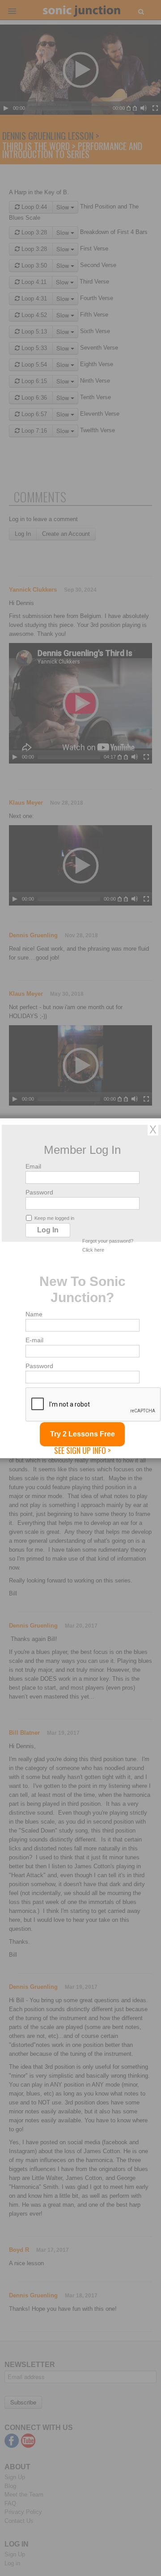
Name (34, 1314)
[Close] (153, 1129)
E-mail (34, 1340)
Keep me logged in (54, 1218)
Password (39, 1192)
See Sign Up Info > (83, 1450)
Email (33, 1166)
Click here (93, 1249)
